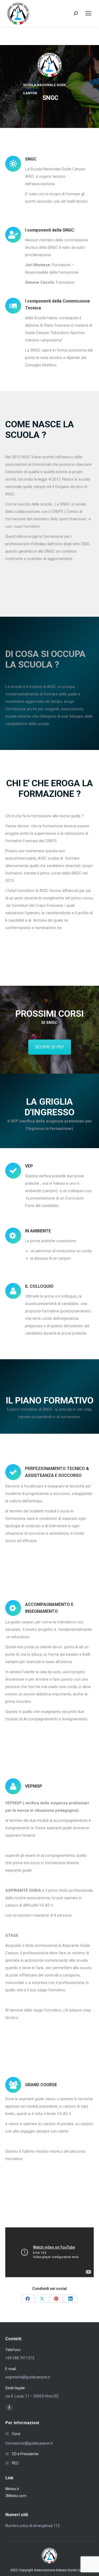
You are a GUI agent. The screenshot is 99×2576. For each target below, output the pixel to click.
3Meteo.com (16, 2496)
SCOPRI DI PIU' (50, 1047)
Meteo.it (12, 2489)
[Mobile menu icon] (88, 13)
